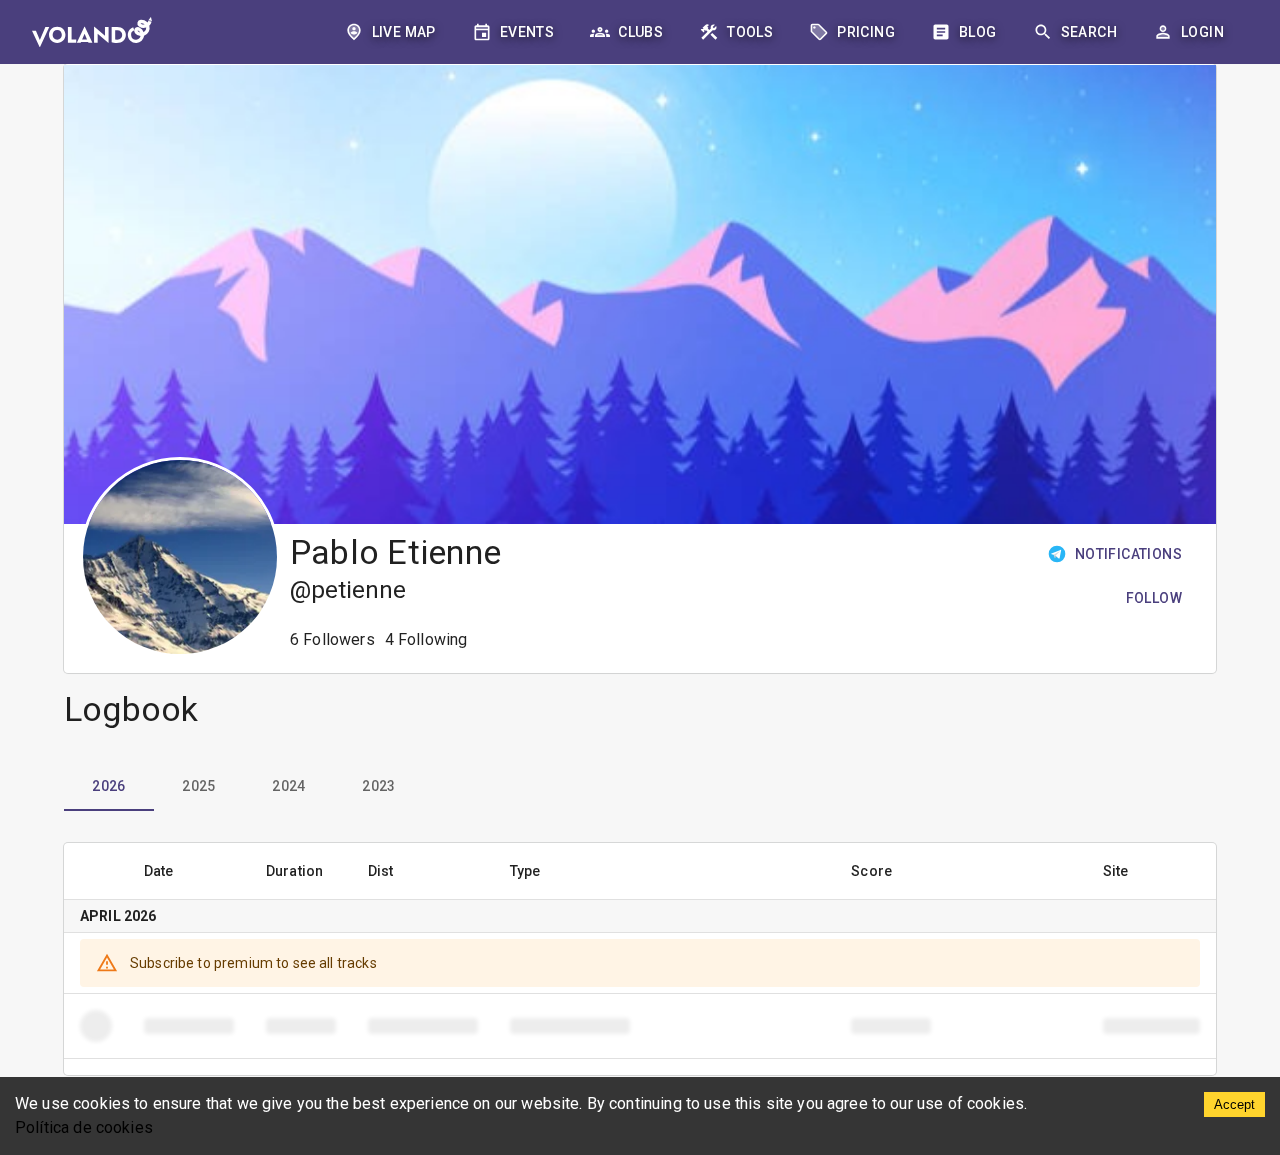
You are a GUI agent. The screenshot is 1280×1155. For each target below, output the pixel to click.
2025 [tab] (199, 786)
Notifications (1128, 554)
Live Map (404, 32)
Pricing (866, 32)
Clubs (640, 32)
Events (527, 32)
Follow (1154, 598)
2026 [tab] (109, 786)
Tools (750, 32)
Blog (978, 32)
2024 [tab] (289, 786)
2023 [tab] (379, 786)
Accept (1234, 1104)
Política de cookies (84, 1127)
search (1089, 32)
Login (1202, 32)
